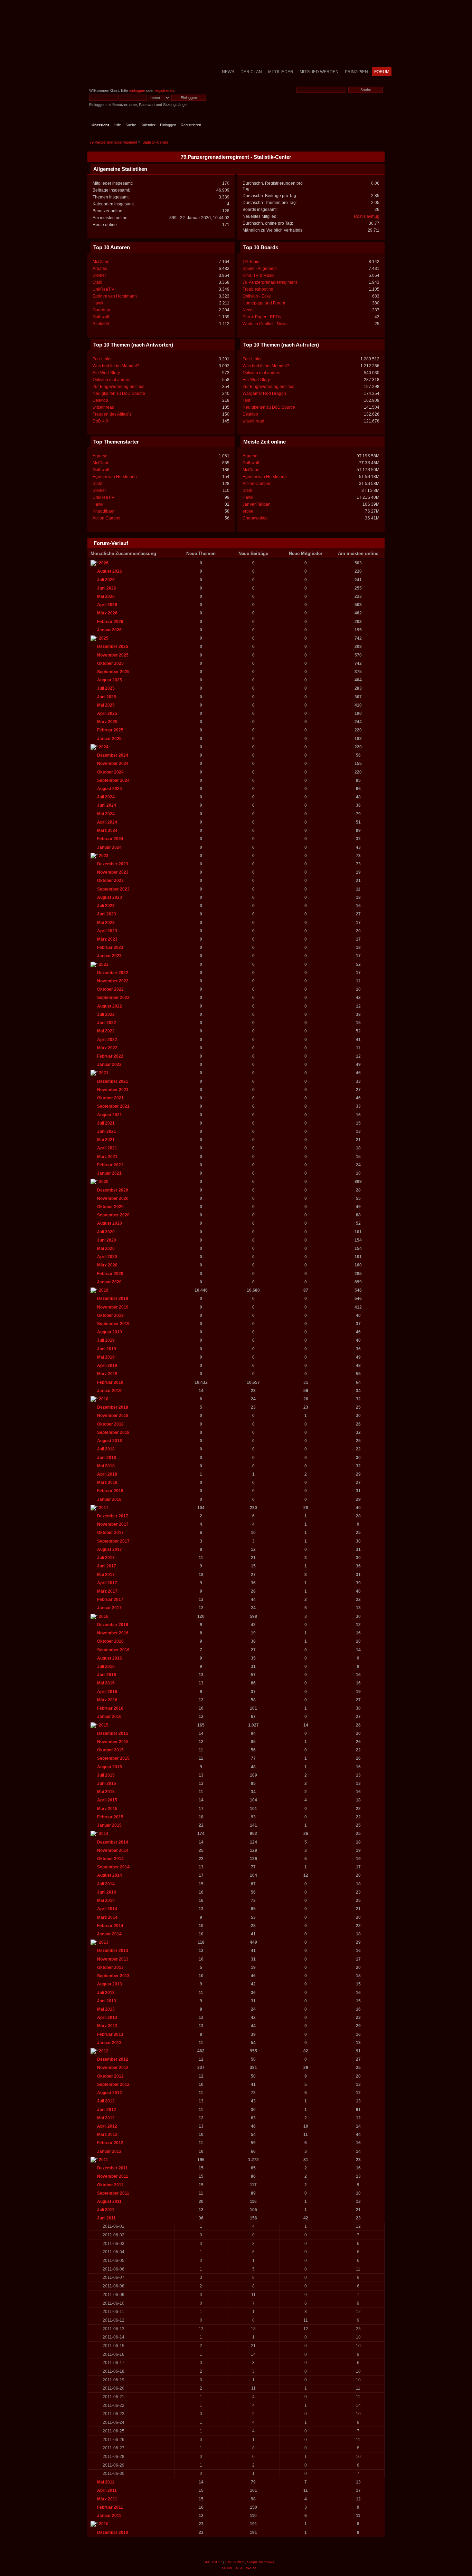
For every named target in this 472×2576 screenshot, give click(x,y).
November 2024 (113, 764)
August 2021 (110, 1115)
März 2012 (107, 2135)
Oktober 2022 (110, 989)
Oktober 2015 (110, 1750)
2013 (104, 1942)
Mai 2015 (106, 1792)
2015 (104, 1725)
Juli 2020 (106, 1232)
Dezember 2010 (113, 2533)
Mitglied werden (319, 72)
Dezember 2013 (113, 1951)
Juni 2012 (107, 2110)
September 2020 (113, 1215)
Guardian (101, 310)
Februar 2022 (110, 1056)
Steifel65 (101, 324)
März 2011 (107, 2499)
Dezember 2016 (113, 1625)
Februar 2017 (110, 1600)
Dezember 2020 (113, 1190)
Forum (382, 72)
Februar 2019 (110, 1382)
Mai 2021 (106, 1140)
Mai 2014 (106, 1901)
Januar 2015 (109, 1825)
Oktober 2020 (110, 1207)
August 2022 (110, 1006)
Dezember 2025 (113, 647)
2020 (104, 1182)
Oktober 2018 (110, 1424)
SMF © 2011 (235, 2562)
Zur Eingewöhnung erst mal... (120, 387)
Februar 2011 (110, 2507)
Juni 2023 (107, 914)
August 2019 (110, 1332)
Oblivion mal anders (111, 380)
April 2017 (107, 1583)
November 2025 (113, 655)
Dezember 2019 (113, 1299)
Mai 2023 (106, 923)
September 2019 (113, 1324)
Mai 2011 (106, 2482)
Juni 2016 (107, 1675)
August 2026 (110, 571)
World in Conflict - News (265, 324)
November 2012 (113, 2068)
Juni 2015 (107, 1783)
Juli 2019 (106, 1340)
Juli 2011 (106, 2210)
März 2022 (107, 1048)
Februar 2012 (110, 2143)
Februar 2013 (110, 2034)
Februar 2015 (110, 1817)
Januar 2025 (109, 739)
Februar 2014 (110, 1926)
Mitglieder (281, 72)
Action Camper (107, 518)
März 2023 (107, 939)
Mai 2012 (106, 2118)
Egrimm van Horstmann (115, 296)
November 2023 (113, 872)
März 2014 (107, 1917)
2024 (104, 747)
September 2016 (113, 1650)
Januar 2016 (109, 1717)
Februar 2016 (110, 1708)
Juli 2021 (106, 1123)
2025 (104, 638)
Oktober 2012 (110, 2076)
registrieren (164, 90)
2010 (104, 2524)
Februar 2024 (110, 839)
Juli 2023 (106, 906)
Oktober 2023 (110, 881)
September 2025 (113, 672)
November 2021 (113, 1090)
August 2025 (110, 680)
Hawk (98, 303)
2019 (104, 1290)
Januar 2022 (109, 1065)
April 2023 (107, 931)
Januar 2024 (109, 847)
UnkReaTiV (103, 289)
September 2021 (113, 1106)
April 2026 (107, 605)
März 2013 (107, 2026)
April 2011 (107, 2490)
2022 (104, 964)
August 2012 (110, 2093)
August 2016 (110, 1658)
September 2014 (113, 1867)
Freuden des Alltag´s (112, 414)
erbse (248, 511)
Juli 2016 (106, 1666)
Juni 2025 (107, 697)
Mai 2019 (106, 1357)
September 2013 (113, 1976)
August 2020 (110, 1223)
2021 (104, 1073)
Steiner (99, 275)
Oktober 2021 (110, 1098)
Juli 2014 (106, 1884)
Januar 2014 (109, 1934)
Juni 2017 (107, 1566)
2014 (104, 1834)
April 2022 (107, 1040)
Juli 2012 (106, 2101)
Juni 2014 (107, 1892)
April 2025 (107, 713)
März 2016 (107, 1700)
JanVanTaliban (257, 504)
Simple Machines (261, 2562)
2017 (104, 1508)
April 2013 (107, 2018)
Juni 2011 (106, 2218)
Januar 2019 (109, 1391)
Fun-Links (102, 359)
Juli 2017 (106, 1558)
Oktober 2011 (110, 2185)
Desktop (100, 400)
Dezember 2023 (113, 864)
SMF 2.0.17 (213, 2562)
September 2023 (113, 889)
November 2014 (113, 1850)
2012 (104, 2051)
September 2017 (113, 1541)
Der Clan (251, 72)
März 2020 (107, 1265)
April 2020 (107, 1257)
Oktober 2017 (110, 1533)
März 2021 (107, 1157)
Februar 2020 (110, 1274)
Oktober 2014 (110, 1859)
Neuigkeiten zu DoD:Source (119, 393)
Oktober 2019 (110, 1315)
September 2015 (113, 1758)
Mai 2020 (106, 1248)
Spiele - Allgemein (260, 269)
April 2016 (107, 1692)
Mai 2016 (106, 1683)
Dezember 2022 (113, 973)
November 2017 (113, 1524)
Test (246, 400)
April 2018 (107, 1474)
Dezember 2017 (113, 1516)
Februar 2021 (110, 1165)
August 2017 (110, 1549)
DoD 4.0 (100, 421)
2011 (103, 2160)
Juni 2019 (107, 1349)
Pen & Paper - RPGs (262, 317)
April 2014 (107, 1909)
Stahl (97, 282)
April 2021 (107, 1148)
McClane (101, 262)
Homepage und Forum (264, 303)
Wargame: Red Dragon (264, 393)
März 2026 (107, 613)
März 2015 (107, 1809)
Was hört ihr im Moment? (116, 366)
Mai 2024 (106, 814)
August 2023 (110, 897)
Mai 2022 (106, 1031)
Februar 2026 (110, 622)
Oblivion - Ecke (257, 296)
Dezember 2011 (112, 2168)
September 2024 (113, 780)
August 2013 (110, 1984)
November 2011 (113, 2176)
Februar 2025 (110, 730)
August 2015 (110, 1767)
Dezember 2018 (113, 1407)
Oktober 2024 (110, 772)
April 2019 (107, 1365)
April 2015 (107, 1800)
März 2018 (107, 1483)
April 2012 (107, 2126)
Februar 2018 (110, 1491)
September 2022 (113, 998)
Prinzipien (356, 72)
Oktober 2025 (110, 663)
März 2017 (107, 1591)
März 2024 (107, 830)
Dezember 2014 (113, 1842)
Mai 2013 (106, 2009)
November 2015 (113, 1742)
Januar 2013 (109, 2043)
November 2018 (113, 1416)
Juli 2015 (106, 1775)
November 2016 (113, 1633)
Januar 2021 (109, 1173)
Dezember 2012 (113, 2059)
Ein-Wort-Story (106, 373)
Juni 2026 (107, 588)
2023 (104, 856)
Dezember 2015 (113, 1733)
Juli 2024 (106, 797)
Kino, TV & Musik (258, 275)
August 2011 (109, 2201)
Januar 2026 (109, 630)
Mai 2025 (106, 705)
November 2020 (113, 1198)
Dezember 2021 (113, 1081)
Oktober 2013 (110, 1967)
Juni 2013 (107, 2001)
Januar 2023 (109, 956)
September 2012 (113, 2084)
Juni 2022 (107, 1023)
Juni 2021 (107, 1131)
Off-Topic (251, 262)
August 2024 (110, 789)
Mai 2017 (106, 1575)
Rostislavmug (367, 216)
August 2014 (110, 1875)
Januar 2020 (109, 1282)
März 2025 (107, 722)
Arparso (100, 269)
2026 (104, 563)
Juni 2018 (107, 1458)
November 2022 (113, 981)
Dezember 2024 (113, 755)
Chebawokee (255, 518)
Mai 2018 (106, 1466)
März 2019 (107, 1374)
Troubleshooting (258, 289)
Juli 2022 (106, 1014)
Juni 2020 (107, 1240)
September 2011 (113, 2193)
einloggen (137, 90)
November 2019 (113, 1307)
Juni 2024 (107, 805)
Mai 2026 (106, 596)
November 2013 (113, 1959)
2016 (104, 1616)
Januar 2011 (109, 2516)
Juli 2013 (106, 1993)
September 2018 (113, 1432)
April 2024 (107, 822)
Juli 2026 (106, 580)
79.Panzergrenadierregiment (270, 282)
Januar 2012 (109, 2151)
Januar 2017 (109, 1608)
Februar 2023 (110, 947)
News (228, 72)
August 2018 (110, 1441)
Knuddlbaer (104, 511)
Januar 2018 (109, 1499)
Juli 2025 (106, 688)
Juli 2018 (106, 1449)
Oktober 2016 (110, 1641)
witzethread (103, 407)
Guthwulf (101, 317)
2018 (104, 1399)
